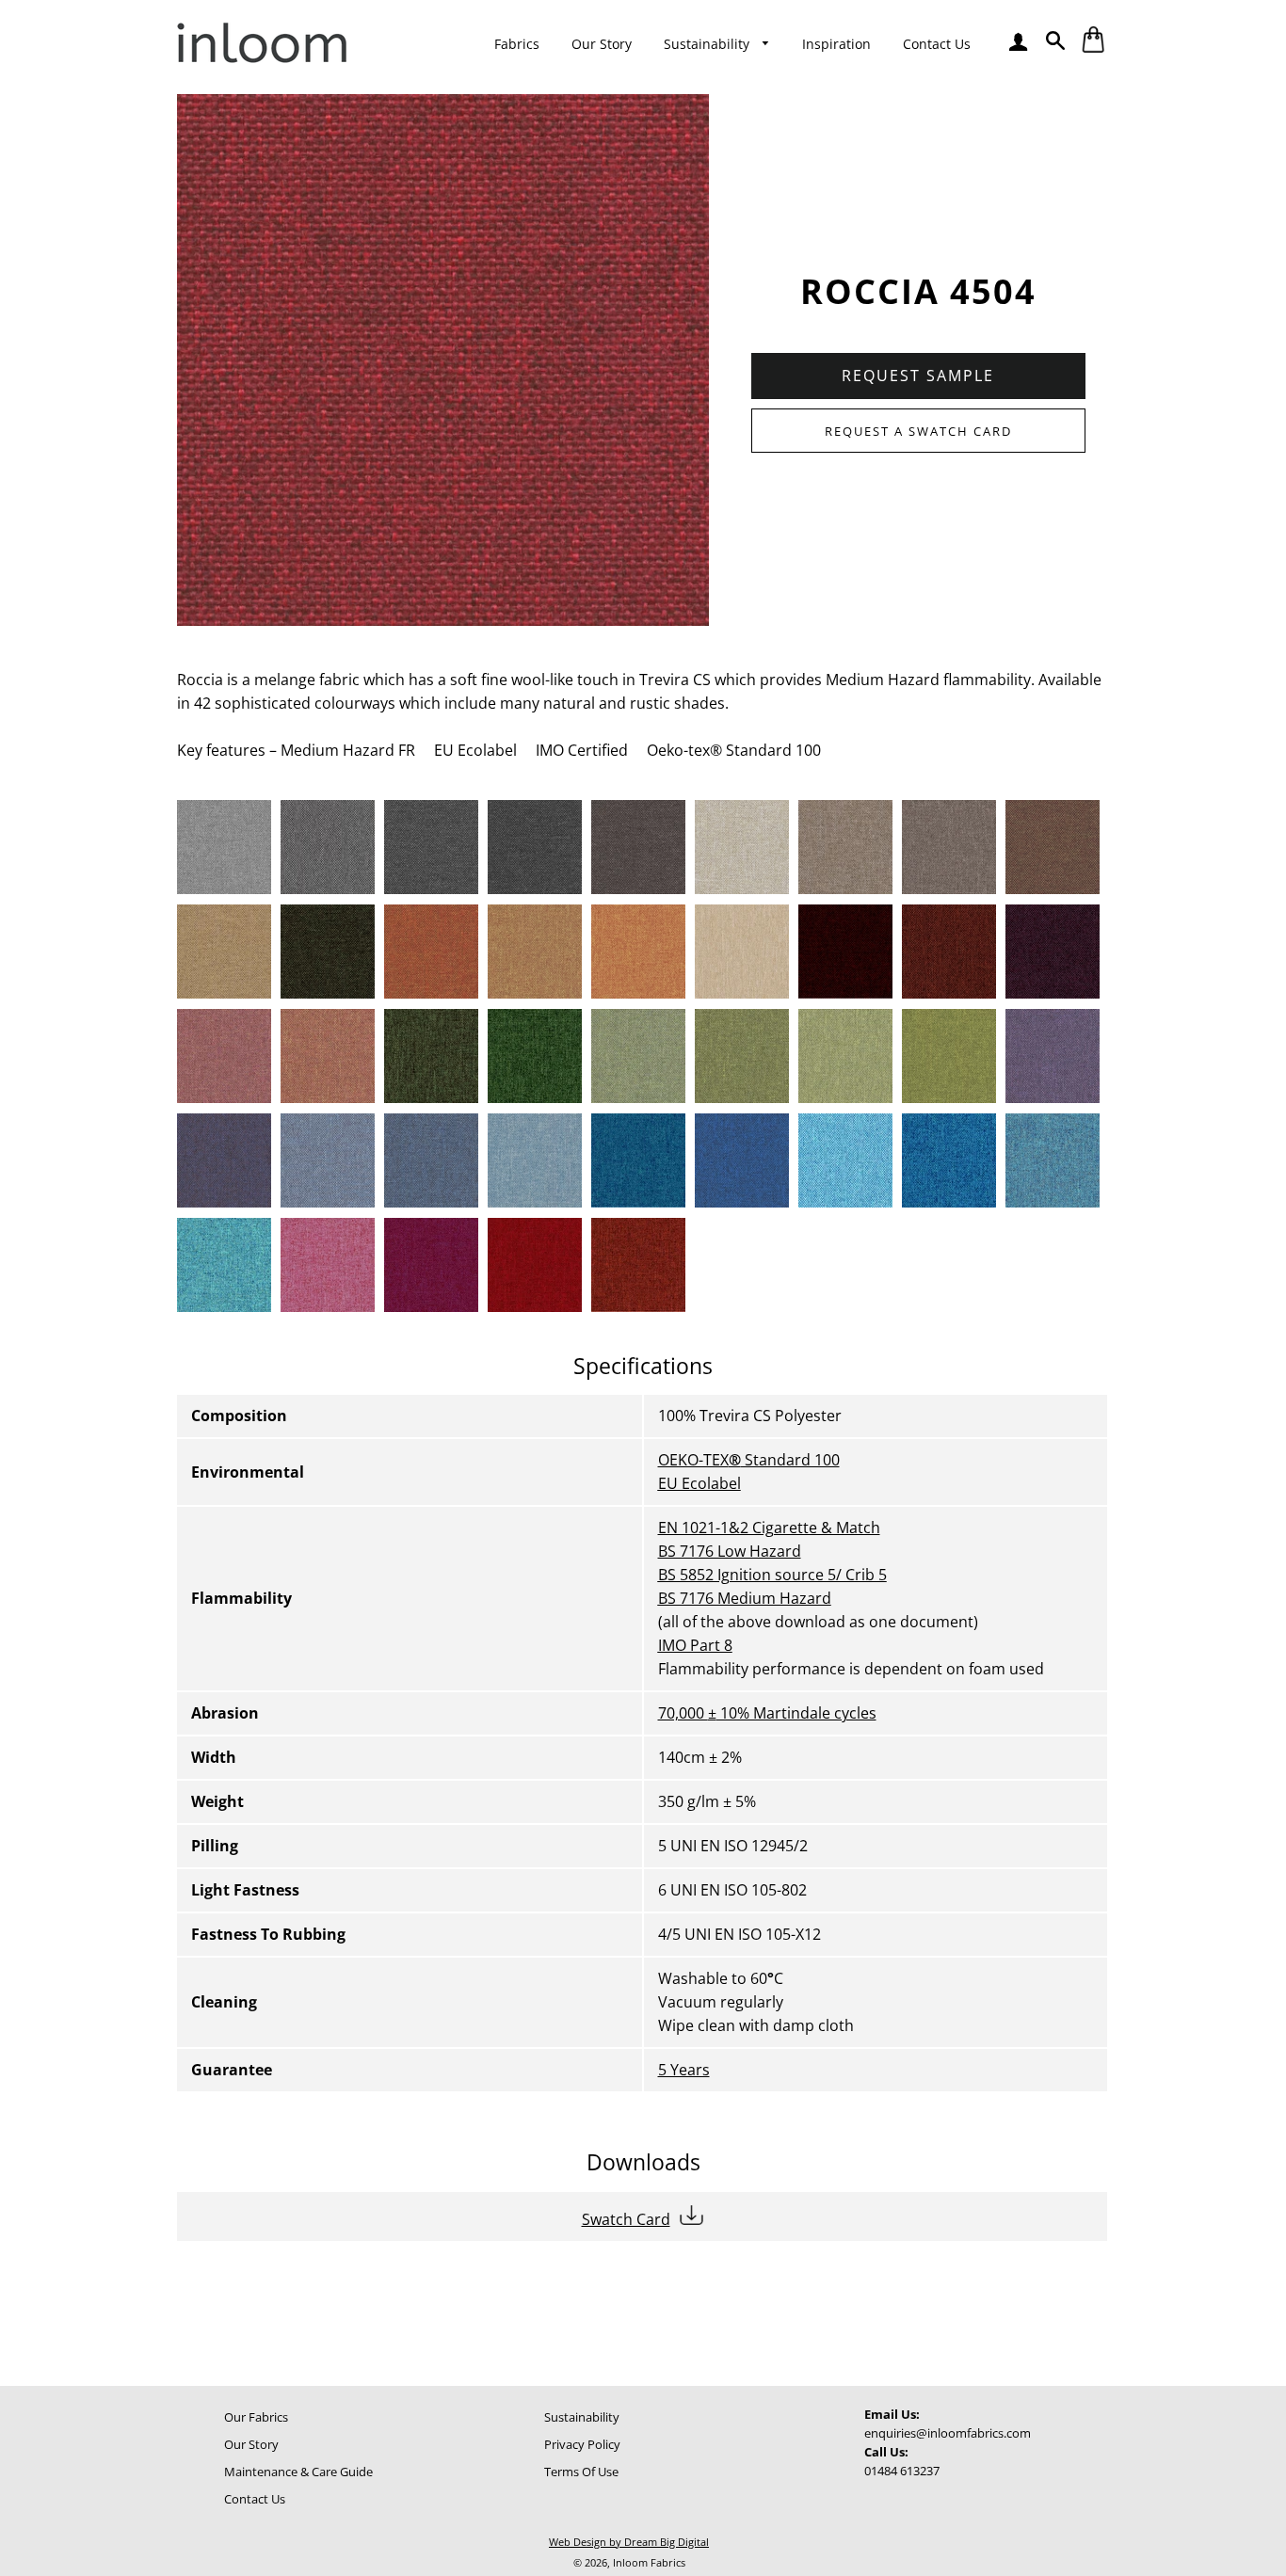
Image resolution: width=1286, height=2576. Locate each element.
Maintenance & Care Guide (298, 2472)
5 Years (684, 2070)
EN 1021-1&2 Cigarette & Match (769, 1528)
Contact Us (937, 44)
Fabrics (517, 44)
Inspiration (836, 44)
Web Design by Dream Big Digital (629, 2542)
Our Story (602, 44)
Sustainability (708, 44)
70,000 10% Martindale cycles (767, 1713)
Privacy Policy (582, 2444)
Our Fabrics (256, 2417)
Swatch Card (626, 2219)
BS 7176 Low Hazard (730, 1551)
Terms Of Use (581, 2472)
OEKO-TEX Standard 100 (749, 1460)
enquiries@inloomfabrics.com (948, 2433)
